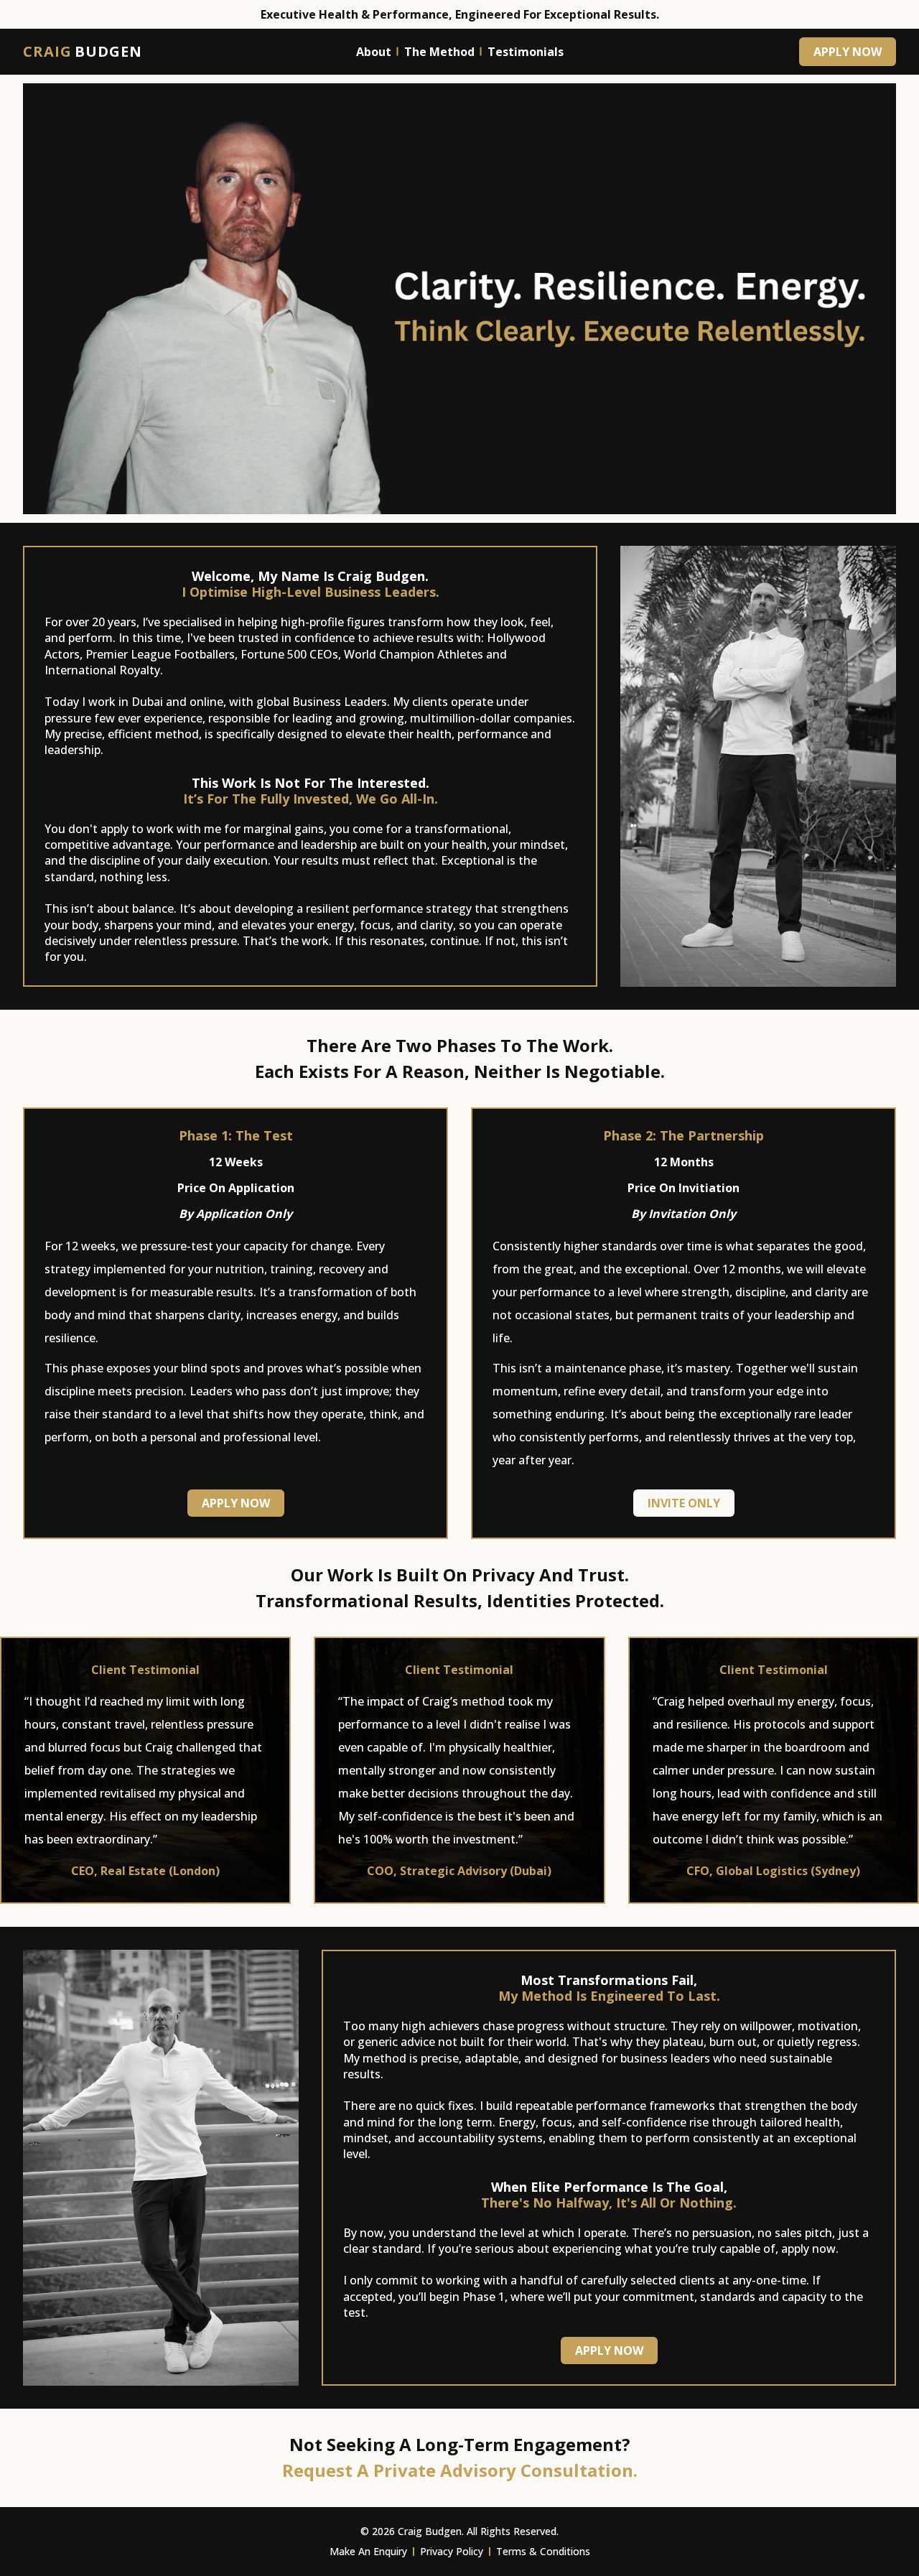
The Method (439, 52)
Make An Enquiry (368, 2551)
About (374, 52)
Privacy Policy (452, 2551)
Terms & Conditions (543, 2551)
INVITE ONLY (684, 1503)
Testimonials (526, 52)
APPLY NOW (848, 52)
